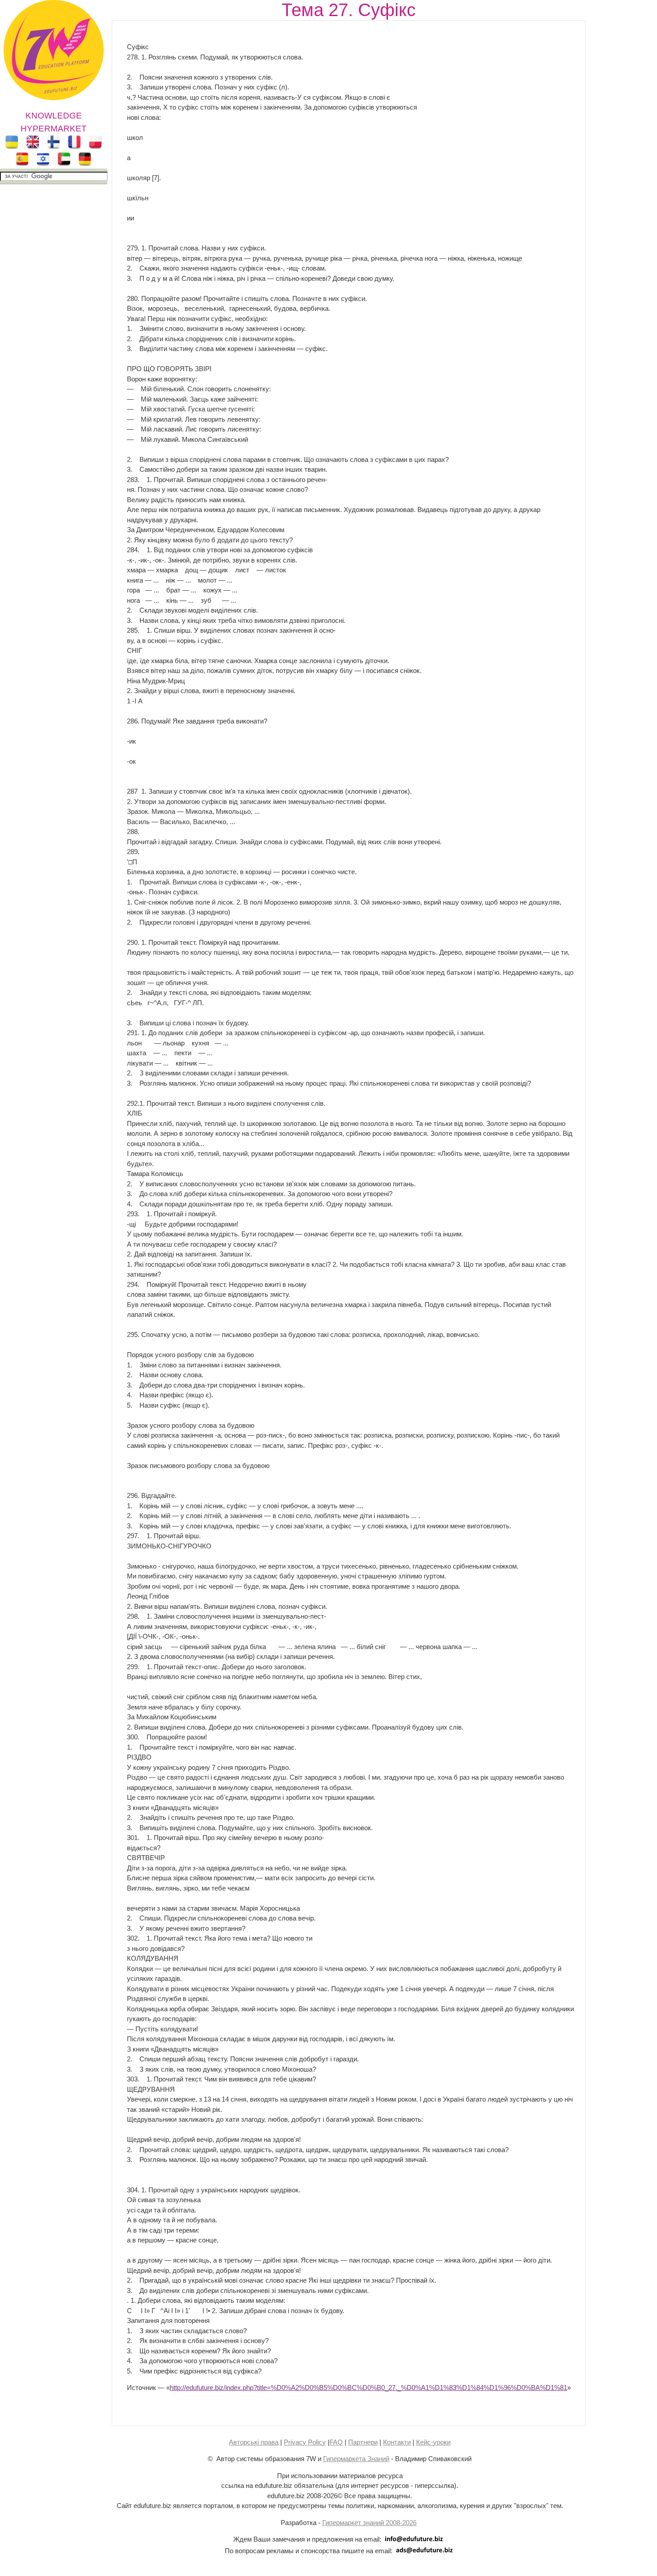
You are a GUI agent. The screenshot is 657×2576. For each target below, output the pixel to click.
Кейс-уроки (433, 2442)
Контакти (397, 2442)
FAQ (336, 2442)
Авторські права (254, 2442)
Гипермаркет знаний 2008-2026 (369, 2523)
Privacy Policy (305, 2442)
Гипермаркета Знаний (356, 2459)
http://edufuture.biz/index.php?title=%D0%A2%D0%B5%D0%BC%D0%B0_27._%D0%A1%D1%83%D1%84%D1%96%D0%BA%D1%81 (369, 2388)
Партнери (363, 2442)
